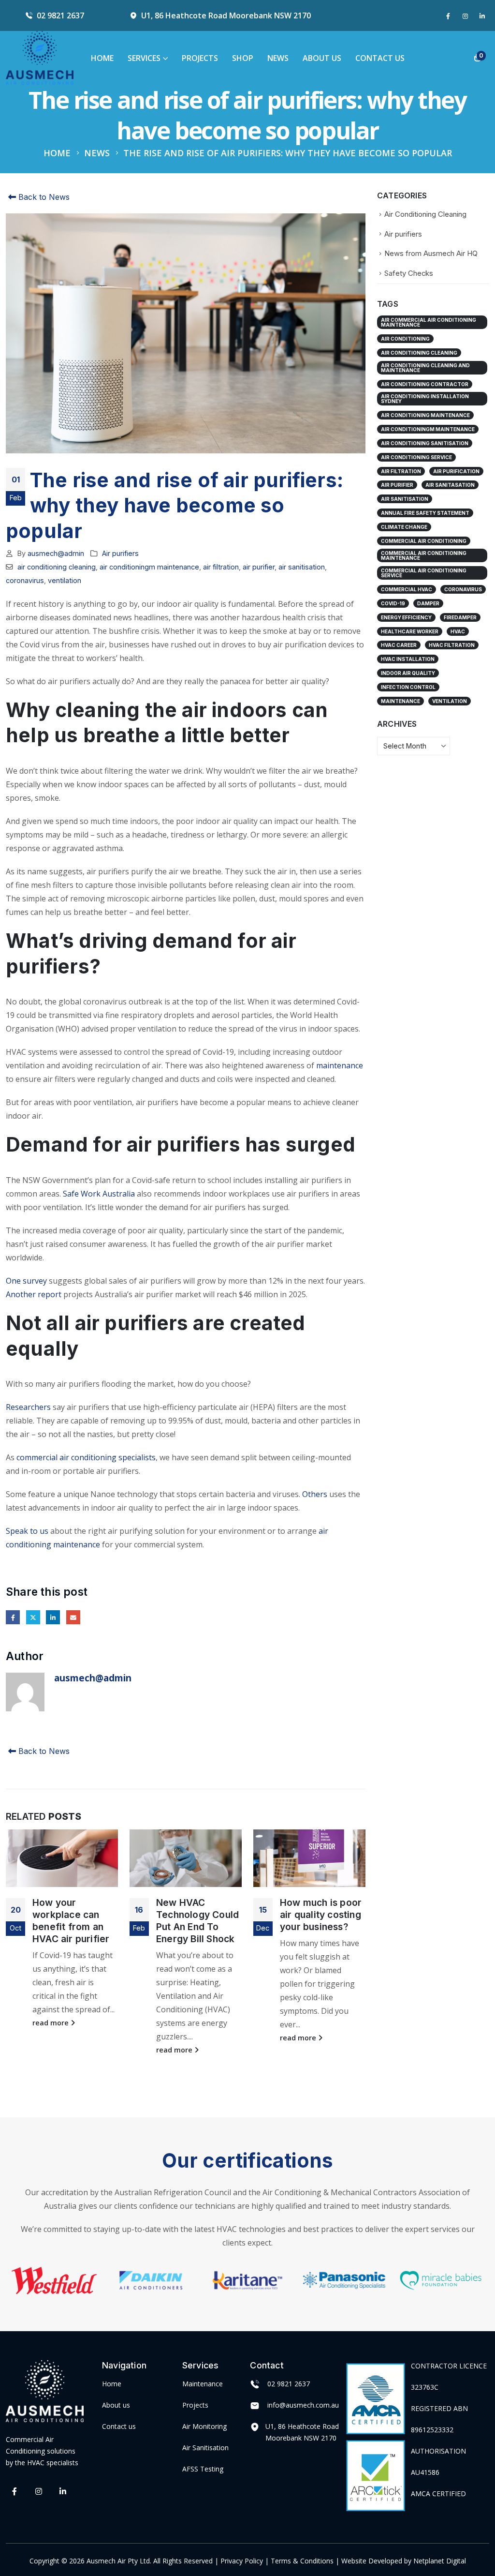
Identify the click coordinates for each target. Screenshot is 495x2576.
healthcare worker (410, 631)
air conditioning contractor (425, 384)
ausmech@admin (56, 553)
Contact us (119, 2426)
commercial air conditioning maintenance (424, 555)
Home (102, 58)
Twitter (33, 1617)
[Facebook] (448, 16)
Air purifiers (120, 553)
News (278, 58)
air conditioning (405, 339)
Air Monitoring (204, 2426)
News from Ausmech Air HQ (431, 254)
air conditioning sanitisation (425, 443)
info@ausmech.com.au (303, 2404)
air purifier (259, 567)
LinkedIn (53, 1617)
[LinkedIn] (482, 16)
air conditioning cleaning (57, 567)
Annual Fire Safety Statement (425, 513)
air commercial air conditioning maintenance (429, 322)
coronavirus (25, 580)
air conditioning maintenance (425, 415)
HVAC (458, 631)
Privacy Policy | (246, 2560)
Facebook (13, 1617)
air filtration (221, 567)
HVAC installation (408, 659)
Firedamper (460, 617)
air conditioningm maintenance (149, 567)
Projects (200, 58)
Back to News (43, 197)
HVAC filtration (452, 645)
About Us (322, 58)
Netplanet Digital (440, 2560)
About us (116, 2404)
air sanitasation (450, 485)
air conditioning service (416, 457)
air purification (456, 471)
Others (315, 1494)
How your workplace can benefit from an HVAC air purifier (71, 1921)
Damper (428, 603)
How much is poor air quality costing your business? (321, 1915)
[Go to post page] (62, 1858)
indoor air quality (408, 673)
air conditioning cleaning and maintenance (425, 368)
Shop (243, 58)
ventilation (65, 580)
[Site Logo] (40, 58)
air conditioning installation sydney (425, 399)
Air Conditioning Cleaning (425, 214)
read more (51, 2023)
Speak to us (27, 1531)
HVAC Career (399, 645)
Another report (34, 1294)
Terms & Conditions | (305, 2560)
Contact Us (380, 58)
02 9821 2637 (60, 15)
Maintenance (203, 2383)
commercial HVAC (407, 589)
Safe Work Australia (99, 1194)
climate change (404, 527)
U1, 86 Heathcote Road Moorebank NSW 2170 (226, 15)
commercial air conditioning (424, 541)
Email (73, 1617)
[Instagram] (465, 16)
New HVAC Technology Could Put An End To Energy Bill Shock (197, 1921)
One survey (26, 1281)
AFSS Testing (203, 2468)
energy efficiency (406, 617)
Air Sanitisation (205, 2447)
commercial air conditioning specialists (86, 1457)
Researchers (28, 1407)
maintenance (340, 1065)
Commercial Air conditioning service (424, 573)
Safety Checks (409, 273)
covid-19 (393, 603)
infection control (408, 687)
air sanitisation (302, 567)
